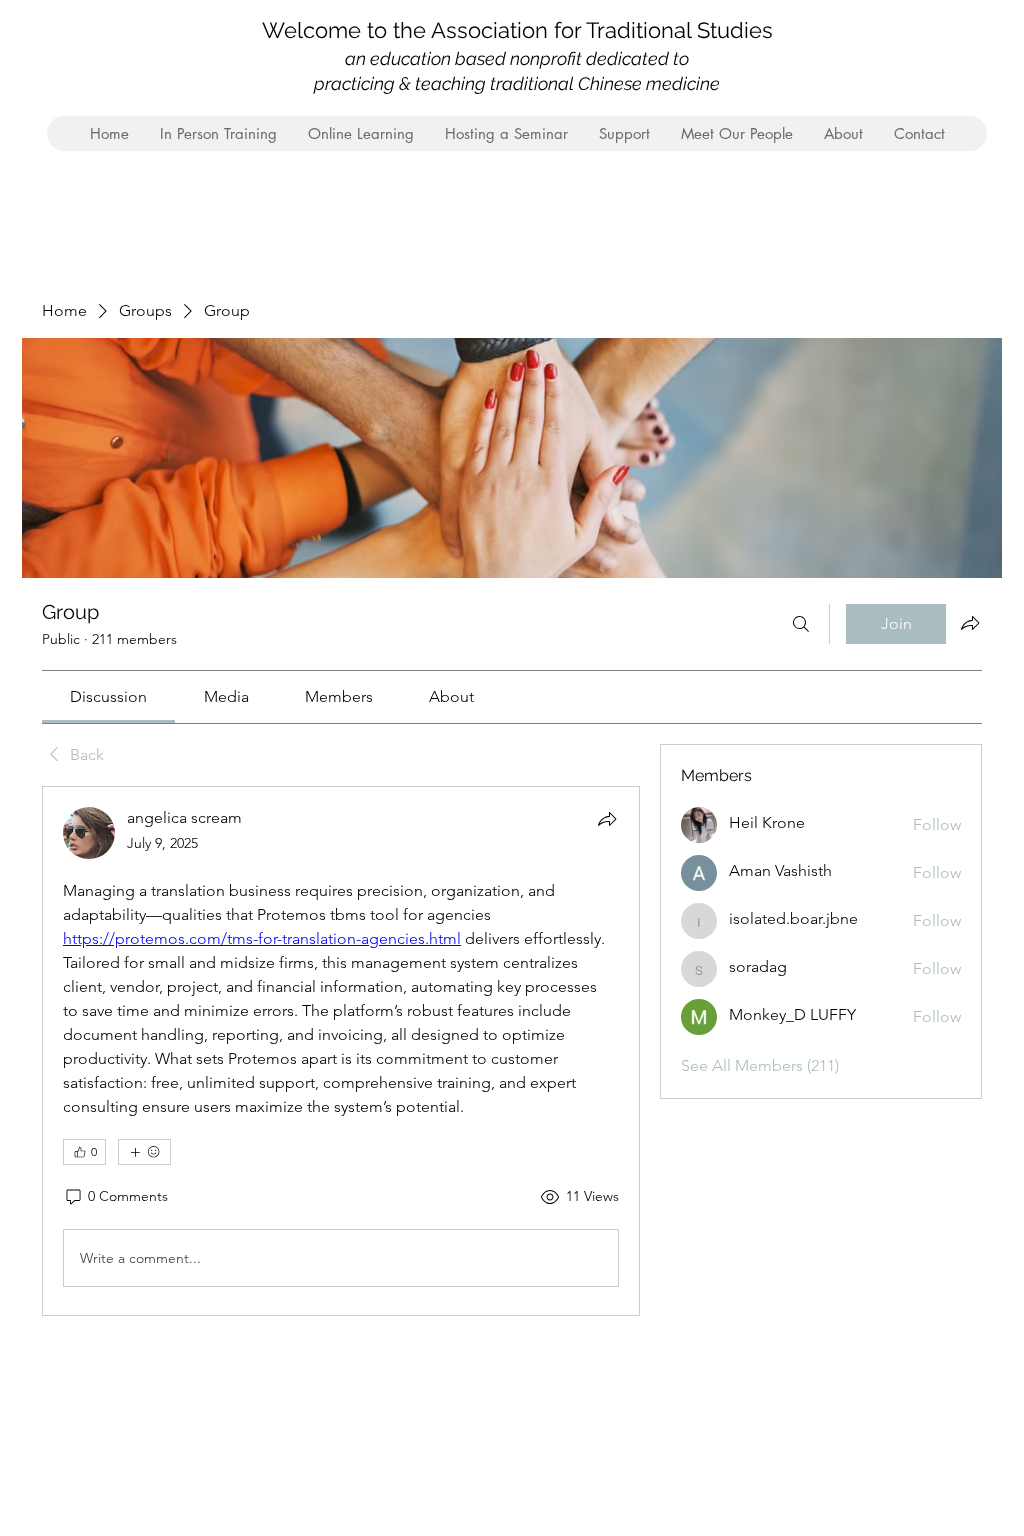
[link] (108, 696)
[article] (341, 1051)
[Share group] (970, 623)
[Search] (801, 624)
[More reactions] (144, 1152)
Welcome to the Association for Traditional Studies (517, 30)
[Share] (607, 819)
